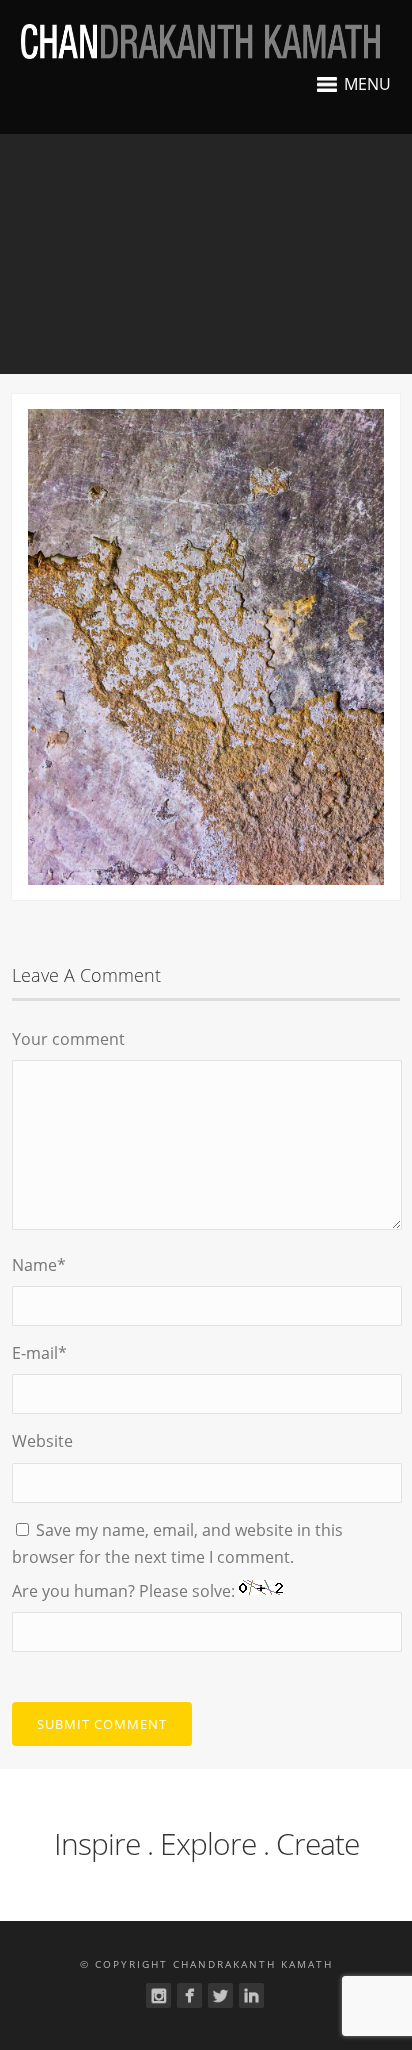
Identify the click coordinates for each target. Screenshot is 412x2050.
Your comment (68, 1039)
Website (42, 1441)
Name (39, 1265)
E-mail (39, 1353)
